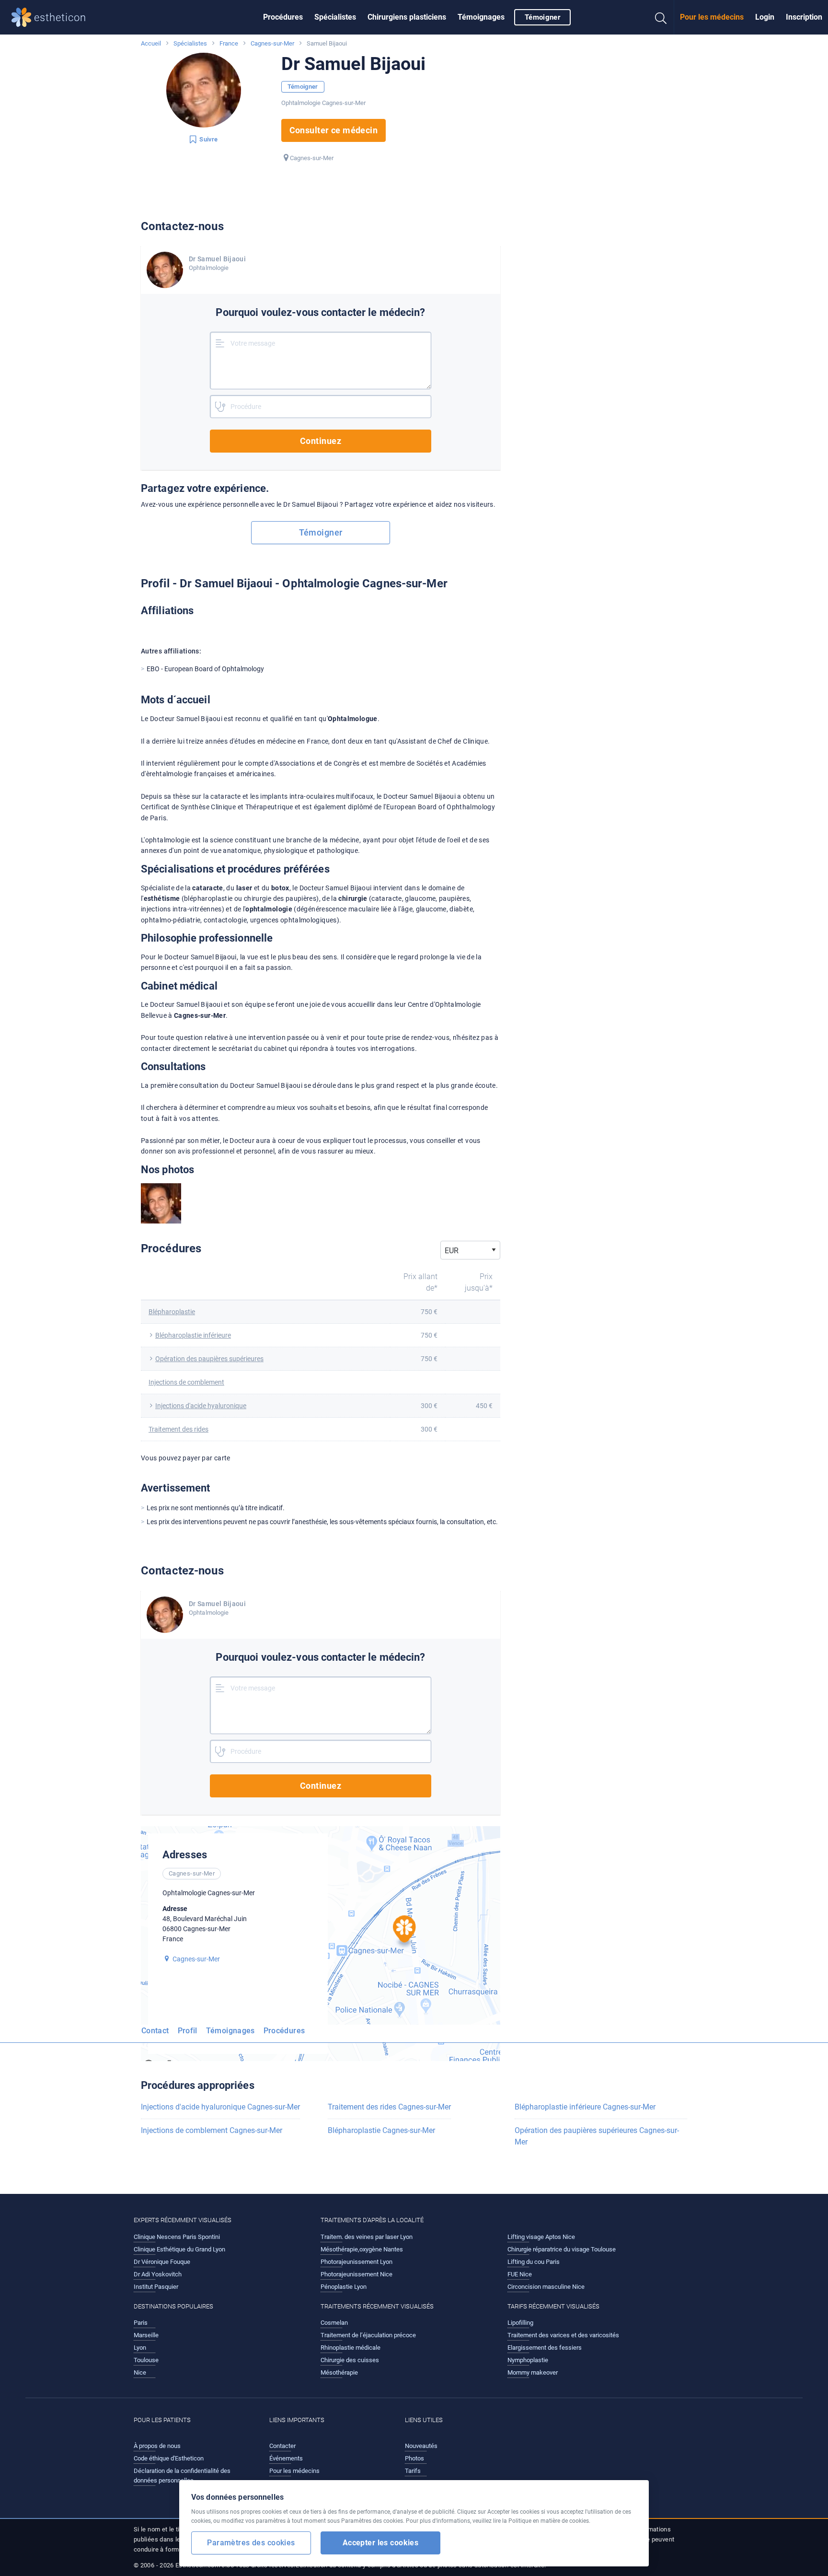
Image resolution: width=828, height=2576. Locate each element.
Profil (188, 2031)
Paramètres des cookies (251, 2543)
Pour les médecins (712, 17)
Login (765, 17)
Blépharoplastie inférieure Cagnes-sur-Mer (585, 2107)
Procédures (283, 17)
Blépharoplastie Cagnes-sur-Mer (381, 2130)
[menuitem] (283, 17)
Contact (155, 2031)
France (229, 43)
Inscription (804, 17)
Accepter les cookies (381, 2543)
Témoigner (542, 17)
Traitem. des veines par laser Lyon (367, 2237)
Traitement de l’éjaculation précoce (368, 2335)
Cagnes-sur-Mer (272, 43)
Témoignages (481, 17)
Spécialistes (335, 17)
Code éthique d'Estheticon (169, 2458)
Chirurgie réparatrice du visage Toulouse (562, 2249)
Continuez (321, 441)
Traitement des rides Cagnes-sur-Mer (389, 2107)
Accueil (151, 43)
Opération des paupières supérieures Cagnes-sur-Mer (597, 2136)
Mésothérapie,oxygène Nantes (362, 2249)
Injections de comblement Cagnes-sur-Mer (212, 2130)
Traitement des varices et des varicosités (563, 2335)
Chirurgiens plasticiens (407, 17)
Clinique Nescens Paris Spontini (177, 2237)
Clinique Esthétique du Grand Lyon (179, 2249)
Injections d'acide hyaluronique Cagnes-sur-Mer (220, 2107)
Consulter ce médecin (334, 130)
